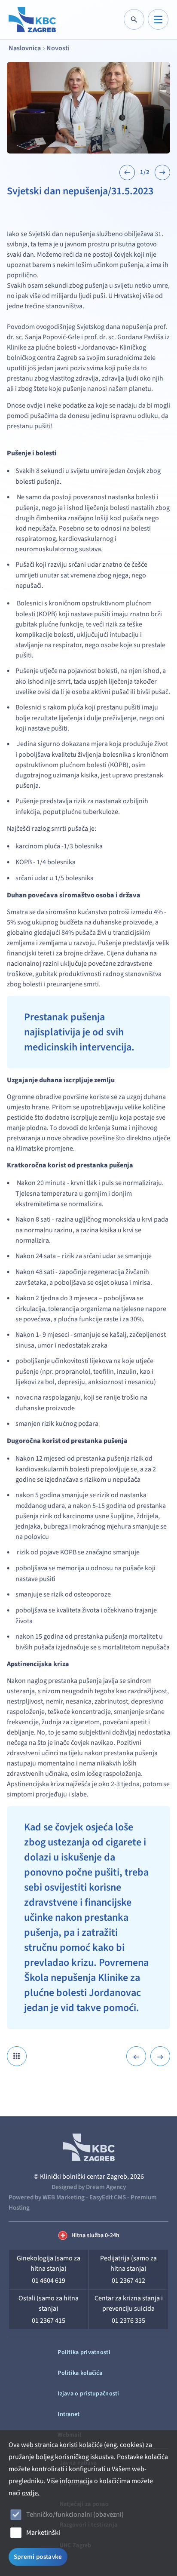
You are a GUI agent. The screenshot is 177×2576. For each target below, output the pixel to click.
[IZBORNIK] (158, 19)
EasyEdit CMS (108, 2197)
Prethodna (136, 2056)
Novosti (58, 48)
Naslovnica (25, 48)
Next (162, 172)
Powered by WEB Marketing (47, 2197)
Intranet (69, 2414)
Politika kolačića (80, 2373)
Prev (127, 172)
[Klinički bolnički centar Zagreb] (32, 20)
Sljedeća (160, 2056)
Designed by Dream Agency (89, 2187)
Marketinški (43, 2533)
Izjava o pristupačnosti (88, 2394)
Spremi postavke (38, 2557)
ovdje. (31, 2493)
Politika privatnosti (84, 2352)
